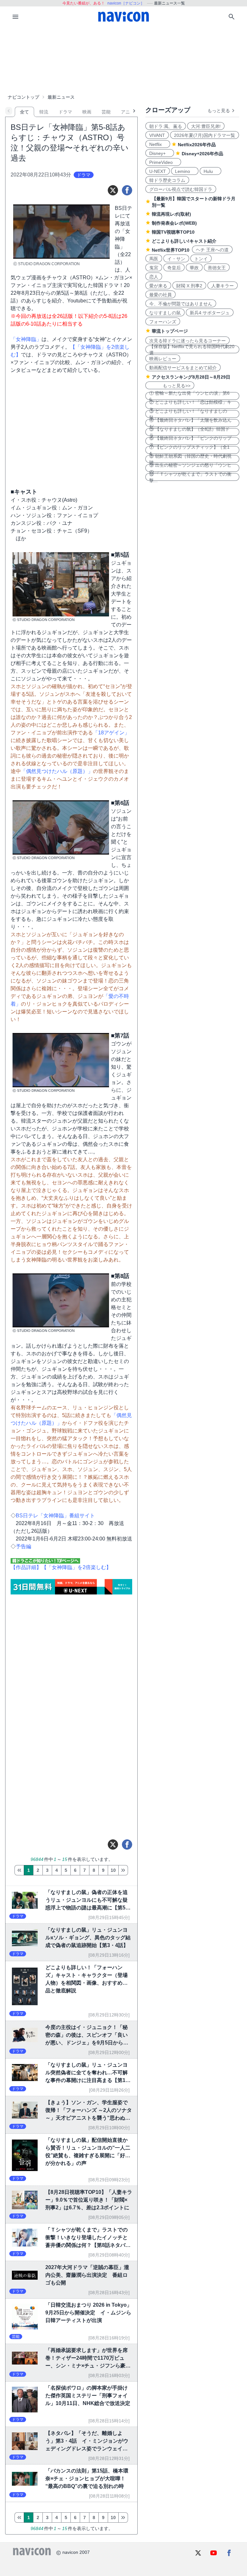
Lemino (185, 171)
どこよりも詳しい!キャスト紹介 (184, 241)
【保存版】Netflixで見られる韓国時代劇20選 (192, 349)
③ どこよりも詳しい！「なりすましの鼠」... (188, 414)
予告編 (23, 1546)
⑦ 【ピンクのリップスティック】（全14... (189, 450)
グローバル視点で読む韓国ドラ (181, 189)
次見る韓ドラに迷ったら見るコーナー (188, 341)
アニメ (128, 112)
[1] (19, 1870)
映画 (87, 112)
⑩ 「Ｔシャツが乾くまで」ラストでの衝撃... (190, 477)
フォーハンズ (163, 322)
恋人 (154, 277)
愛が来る (158, 286)
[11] (123, 1870)
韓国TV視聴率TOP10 (173, 232)
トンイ (201, 259)
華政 (194, 268)
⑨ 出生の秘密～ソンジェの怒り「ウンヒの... (190, 468)
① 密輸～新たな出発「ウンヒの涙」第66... (189, 396)
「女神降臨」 (26, 339)
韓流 (44, 112)
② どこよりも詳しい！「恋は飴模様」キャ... (190, 405)
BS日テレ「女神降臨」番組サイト (55, 1516)
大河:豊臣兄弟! (206, 126)
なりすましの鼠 (165, 313)
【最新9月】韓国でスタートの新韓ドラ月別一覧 (194, 202)
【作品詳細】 (26, 1567)
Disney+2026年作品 (202, 154)
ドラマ (65, 112)
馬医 (154, 259)
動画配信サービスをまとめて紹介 (183, 368)
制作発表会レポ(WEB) (174, 223)
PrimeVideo (163, 162)
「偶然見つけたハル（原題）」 (57, 771)
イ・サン (176, 259)
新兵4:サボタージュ (210, 313)
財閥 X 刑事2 (189, 286)
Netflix (158, 144)
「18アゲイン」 (111, 733)
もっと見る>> (170, 386)
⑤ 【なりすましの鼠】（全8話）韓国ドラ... (189, 432)
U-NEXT (158, 171)
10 (113, 1870)
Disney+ (160, 153)
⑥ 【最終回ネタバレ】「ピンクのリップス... (190, 441)
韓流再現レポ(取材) (171, 214)
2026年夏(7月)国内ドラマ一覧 (205, 135)
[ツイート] (113, 190)
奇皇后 (174, 268)
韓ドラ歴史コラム (167, 180)
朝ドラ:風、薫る (166, 126)
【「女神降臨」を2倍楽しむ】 (76, 1567)
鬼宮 (154, 268)
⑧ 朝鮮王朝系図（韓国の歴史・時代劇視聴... (190, 459)
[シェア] (127, 190)
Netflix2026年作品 (197, 145)
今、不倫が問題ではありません (181, 304)
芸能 (106, 112)
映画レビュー (163, 359)
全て (24, 112)
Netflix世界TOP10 (171, 250)
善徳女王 (217, 268)
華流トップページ (170, 331)
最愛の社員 (160, 295)
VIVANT (157, 135)
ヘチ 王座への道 (212, 250)
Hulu (210, 171)
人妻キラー (223, 286)
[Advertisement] (123, 59)
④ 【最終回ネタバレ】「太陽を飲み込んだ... (190, 423)
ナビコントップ (23, 97)
